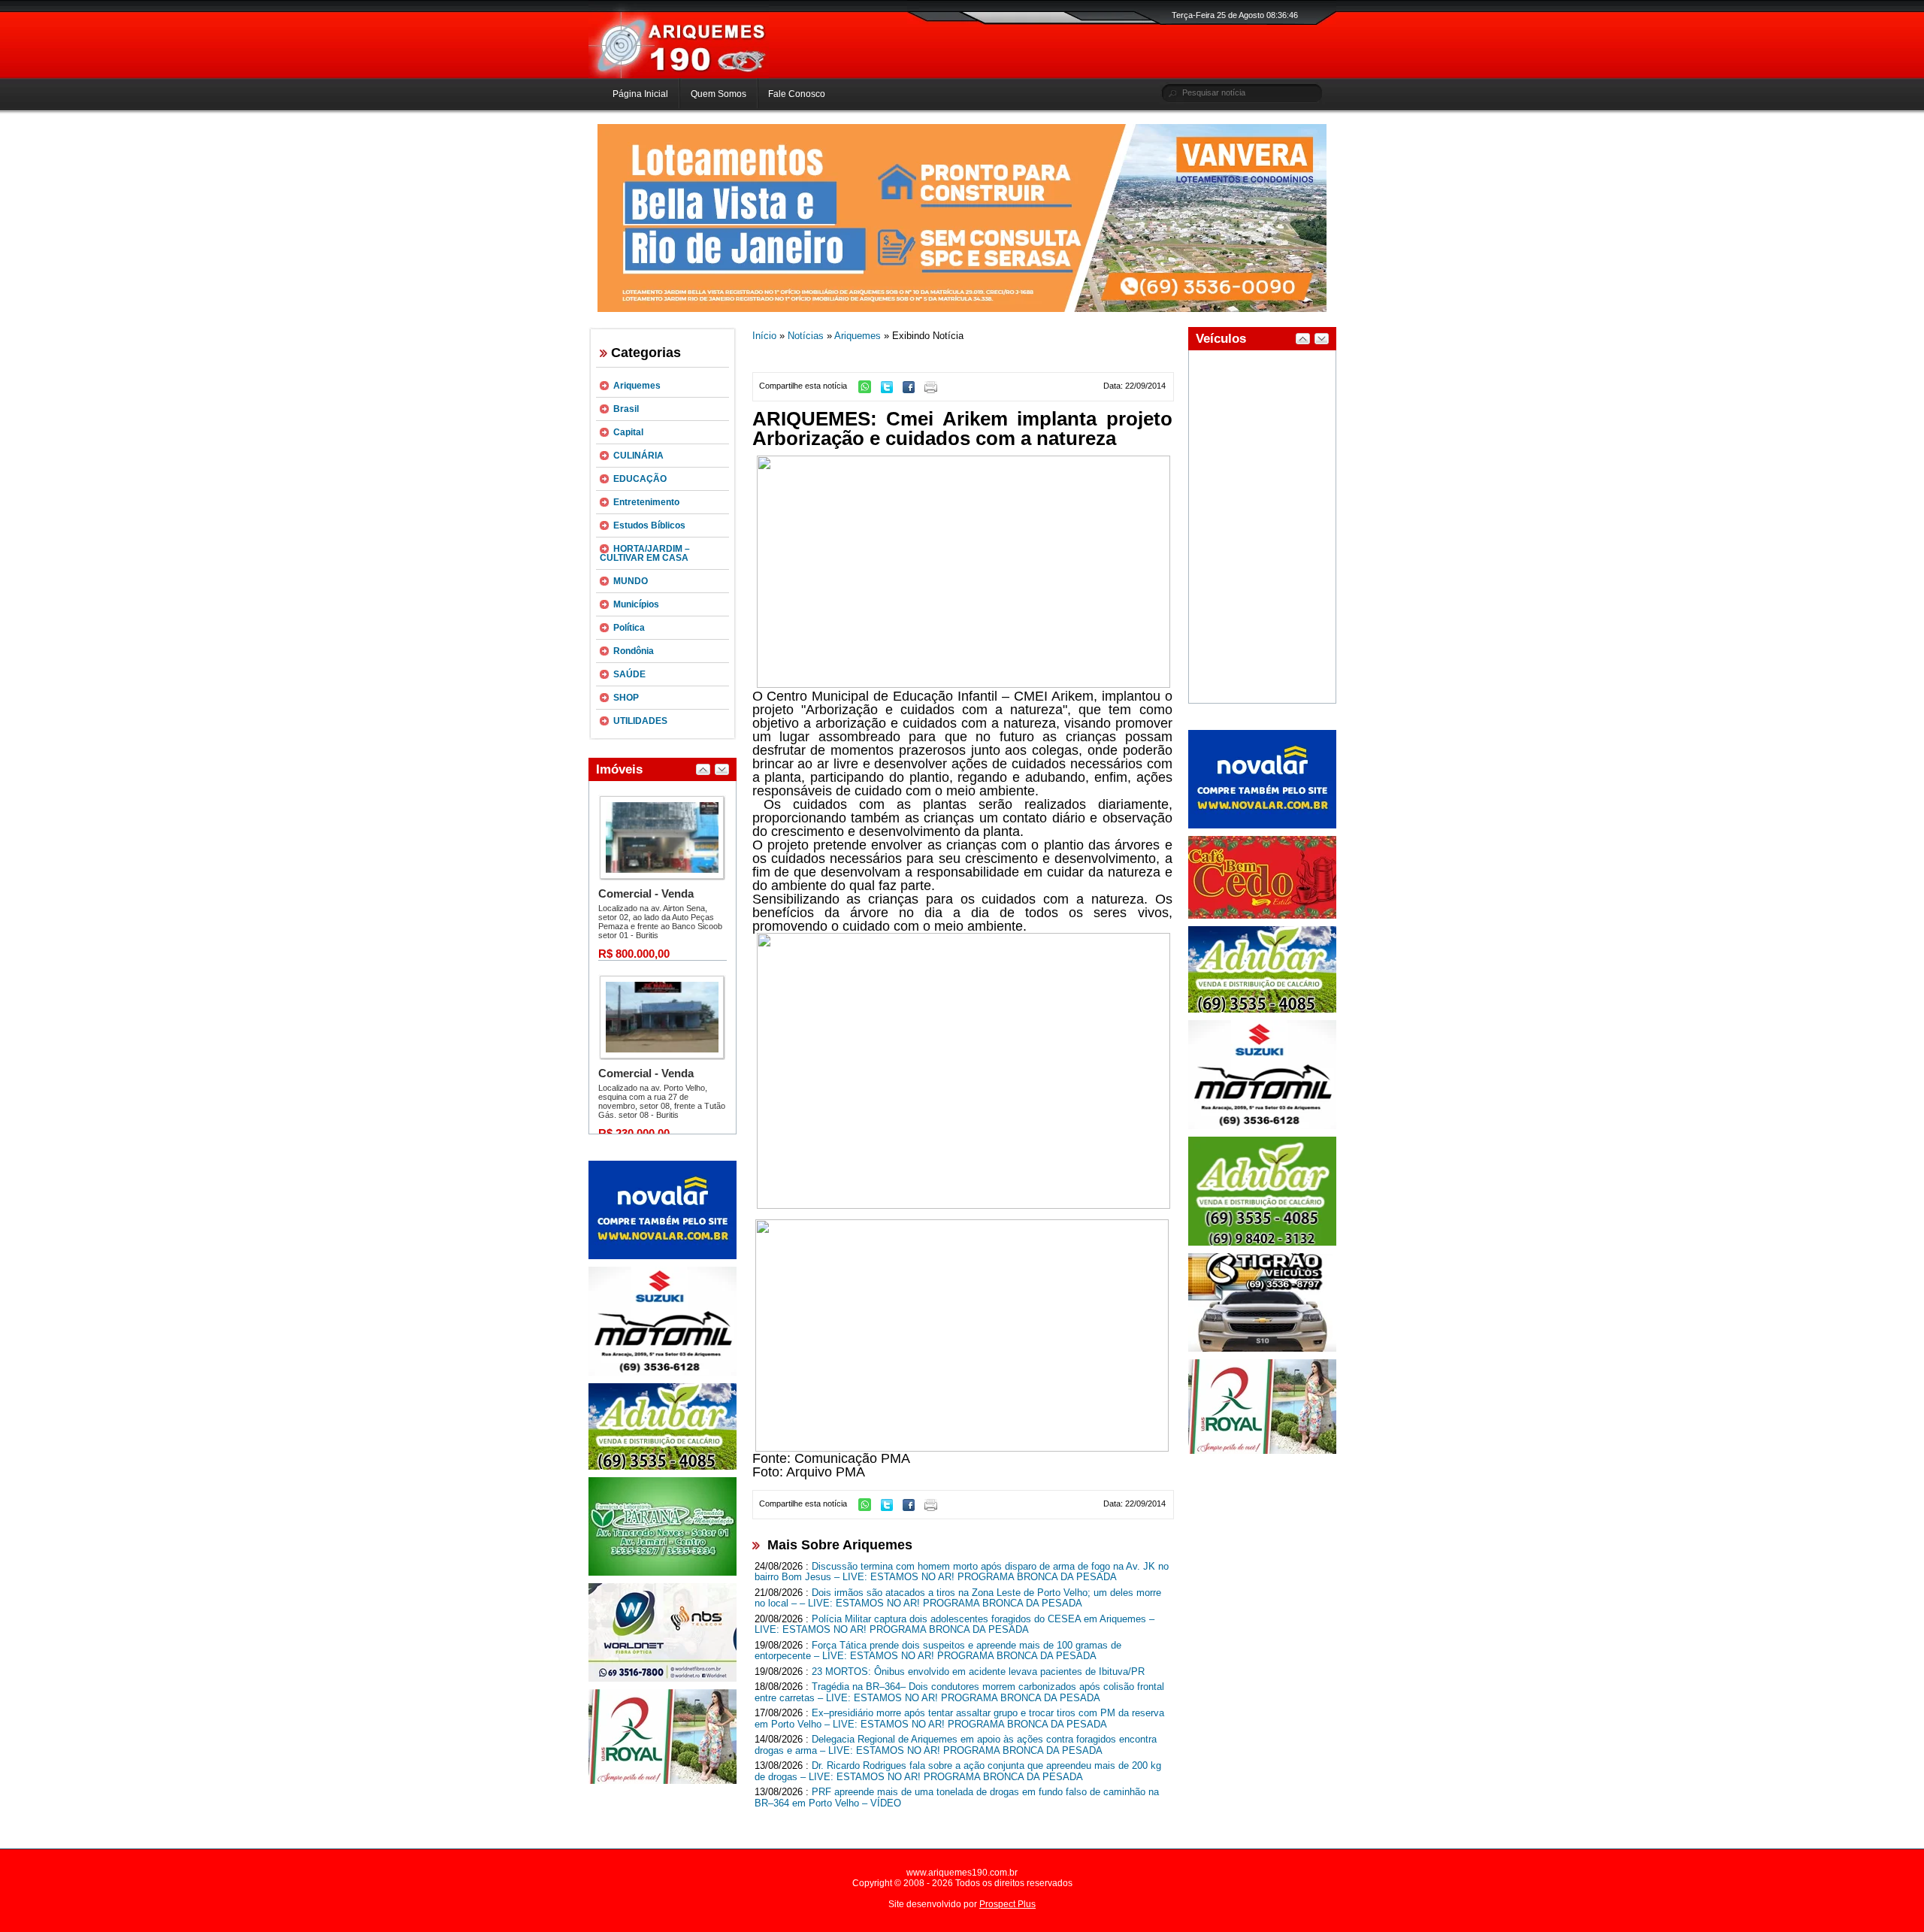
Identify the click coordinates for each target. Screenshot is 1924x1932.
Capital (628, 432)
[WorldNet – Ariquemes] (663, 1679)
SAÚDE (629, 674)
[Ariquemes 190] (679, 75)
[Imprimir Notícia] (935, 390)
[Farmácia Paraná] (663, 1573)
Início (764, 336)
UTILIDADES (640, 721)
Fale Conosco (797, 94)
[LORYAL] (663, 1781)
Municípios (636, 604)
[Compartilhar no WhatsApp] (868, 390)
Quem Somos (718, 94)
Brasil (626, 409)
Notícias (806, 336)
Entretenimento (646, 502)
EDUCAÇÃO (640, 479)
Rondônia (634, 651)
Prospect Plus (1007, 1904)
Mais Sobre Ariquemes (840, 1545)
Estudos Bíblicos (649, 525)
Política (629, 628)
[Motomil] (663, 1373)
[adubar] (663, 1467)
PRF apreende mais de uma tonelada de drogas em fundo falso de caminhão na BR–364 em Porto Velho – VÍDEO (957, 1797)
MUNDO (631, 581)
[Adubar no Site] (1262, 1010)
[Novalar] (663, 1256)
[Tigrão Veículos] (1262, 1349)
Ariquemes (637, 386)
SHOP (626, 698)
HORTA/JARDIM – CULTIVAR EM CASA (645, 553)
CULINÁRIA (638, 456)
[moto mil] (1262, 1126)
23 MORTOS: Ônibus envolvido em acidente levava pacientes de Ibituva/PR (978, 1672)
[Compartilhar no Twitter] (891, 390)
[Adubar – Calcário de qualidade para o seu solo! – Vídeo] (1262, 1243)
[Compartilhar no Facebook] (912, 390)
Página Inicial (640, 94)
